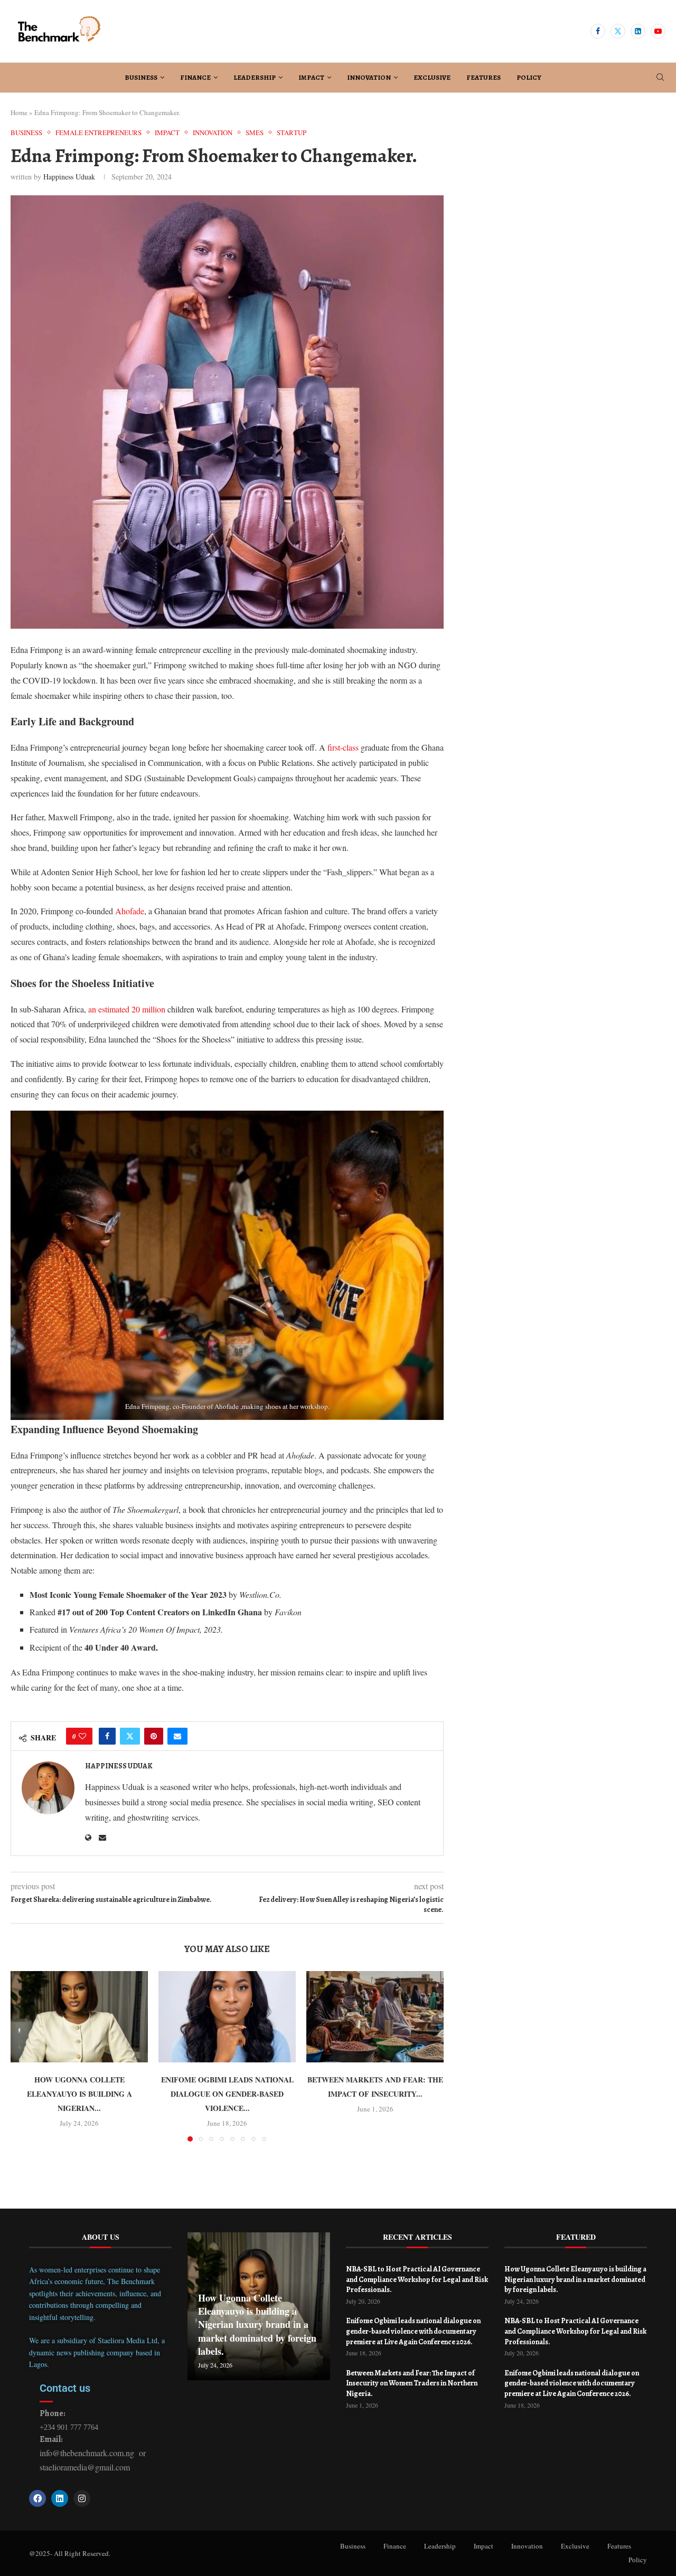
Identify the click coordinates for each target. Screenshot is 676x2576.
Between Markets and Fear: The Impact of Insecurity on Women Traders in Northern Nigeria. (412, 2383)
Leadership (255, 77)
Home (19, 112)
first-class (344, 747)
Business (141, 77)
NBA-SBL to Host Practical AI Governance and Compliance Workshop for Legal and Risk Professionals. (417, 2279)
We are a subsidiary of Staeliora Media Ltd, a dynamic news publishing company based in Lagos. (97, 2352)
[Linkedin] (638, 31)
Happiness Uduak (69, 177)
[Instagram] (82, 2498)
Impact (311, 77)
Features (483, 77)
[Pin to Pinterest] (154, 1736)
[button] (25, 2056)
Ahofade (130, 911)
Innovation (369, 77)
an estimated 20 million (128, 1009)
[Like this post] (82, 1736)
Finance (195, 77)
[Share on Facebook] (107, 1736)
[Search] (660, 78)
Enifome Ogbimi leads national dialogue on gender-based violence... (227, 2094)
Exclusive (432, 77)
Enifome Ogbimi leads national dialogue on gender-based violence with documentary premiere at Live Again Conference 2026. (413, 2331)
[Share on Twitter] (130, 1736)
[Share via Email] (177, 1736)
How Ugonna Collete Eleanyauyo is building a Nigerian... (79, 2094)
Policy (529, 77)
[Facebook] (598, 31)
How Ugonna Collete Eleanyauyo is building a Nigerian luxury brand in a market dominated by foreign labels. (257, 2324)
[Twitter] (618, 31)
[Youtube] (658, 31)
